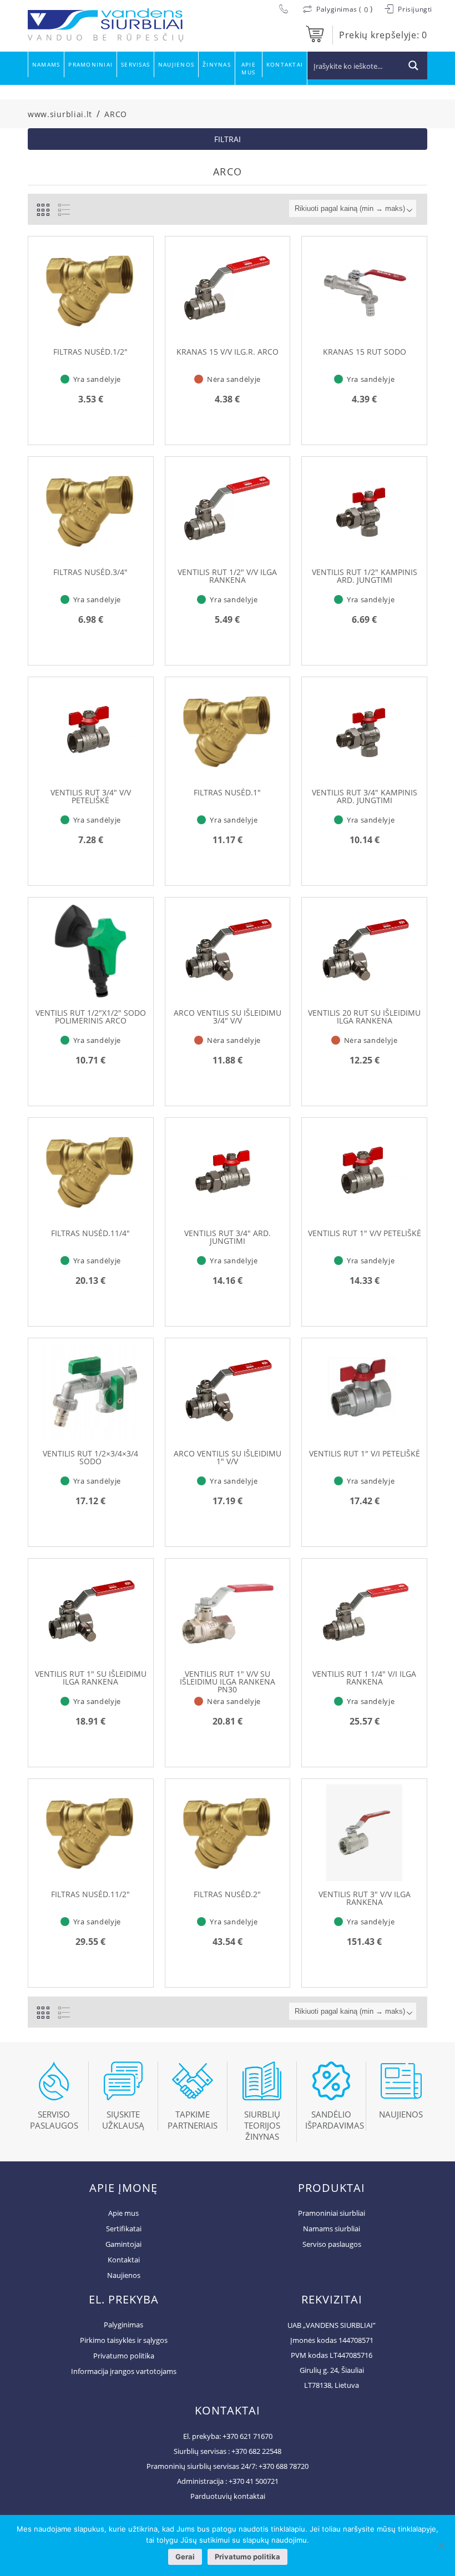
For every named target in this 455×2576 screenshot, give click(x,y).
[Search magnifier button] (413, 65)
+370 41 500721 (254, 2481)
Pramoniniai (90, 64)
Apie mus (249, 68)
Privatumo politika (124, 2356)
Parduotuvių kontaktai (228, 2496)
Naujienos (176, 64)
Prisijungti (414, 9)
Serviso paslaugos (332, 2244)
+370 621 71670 (247, 2436)
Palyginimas (123, 2325)
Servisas (135, 64)
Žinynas (217, 64)
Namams (46, 64)
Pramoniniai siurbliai (332, 2213)
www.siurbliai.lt (60, 114)
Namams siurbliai (332, 2229)
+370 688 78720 (284, 2466)
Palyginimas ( (339, 9)
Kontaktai (285, 64)
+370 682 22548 (256, 2451)
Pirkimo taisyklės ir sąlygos (124, 2340)
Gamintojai (123, 2244)
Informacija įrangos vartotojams (124, 2371)
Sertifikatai (124, 2229)
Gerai (185, 2557)
